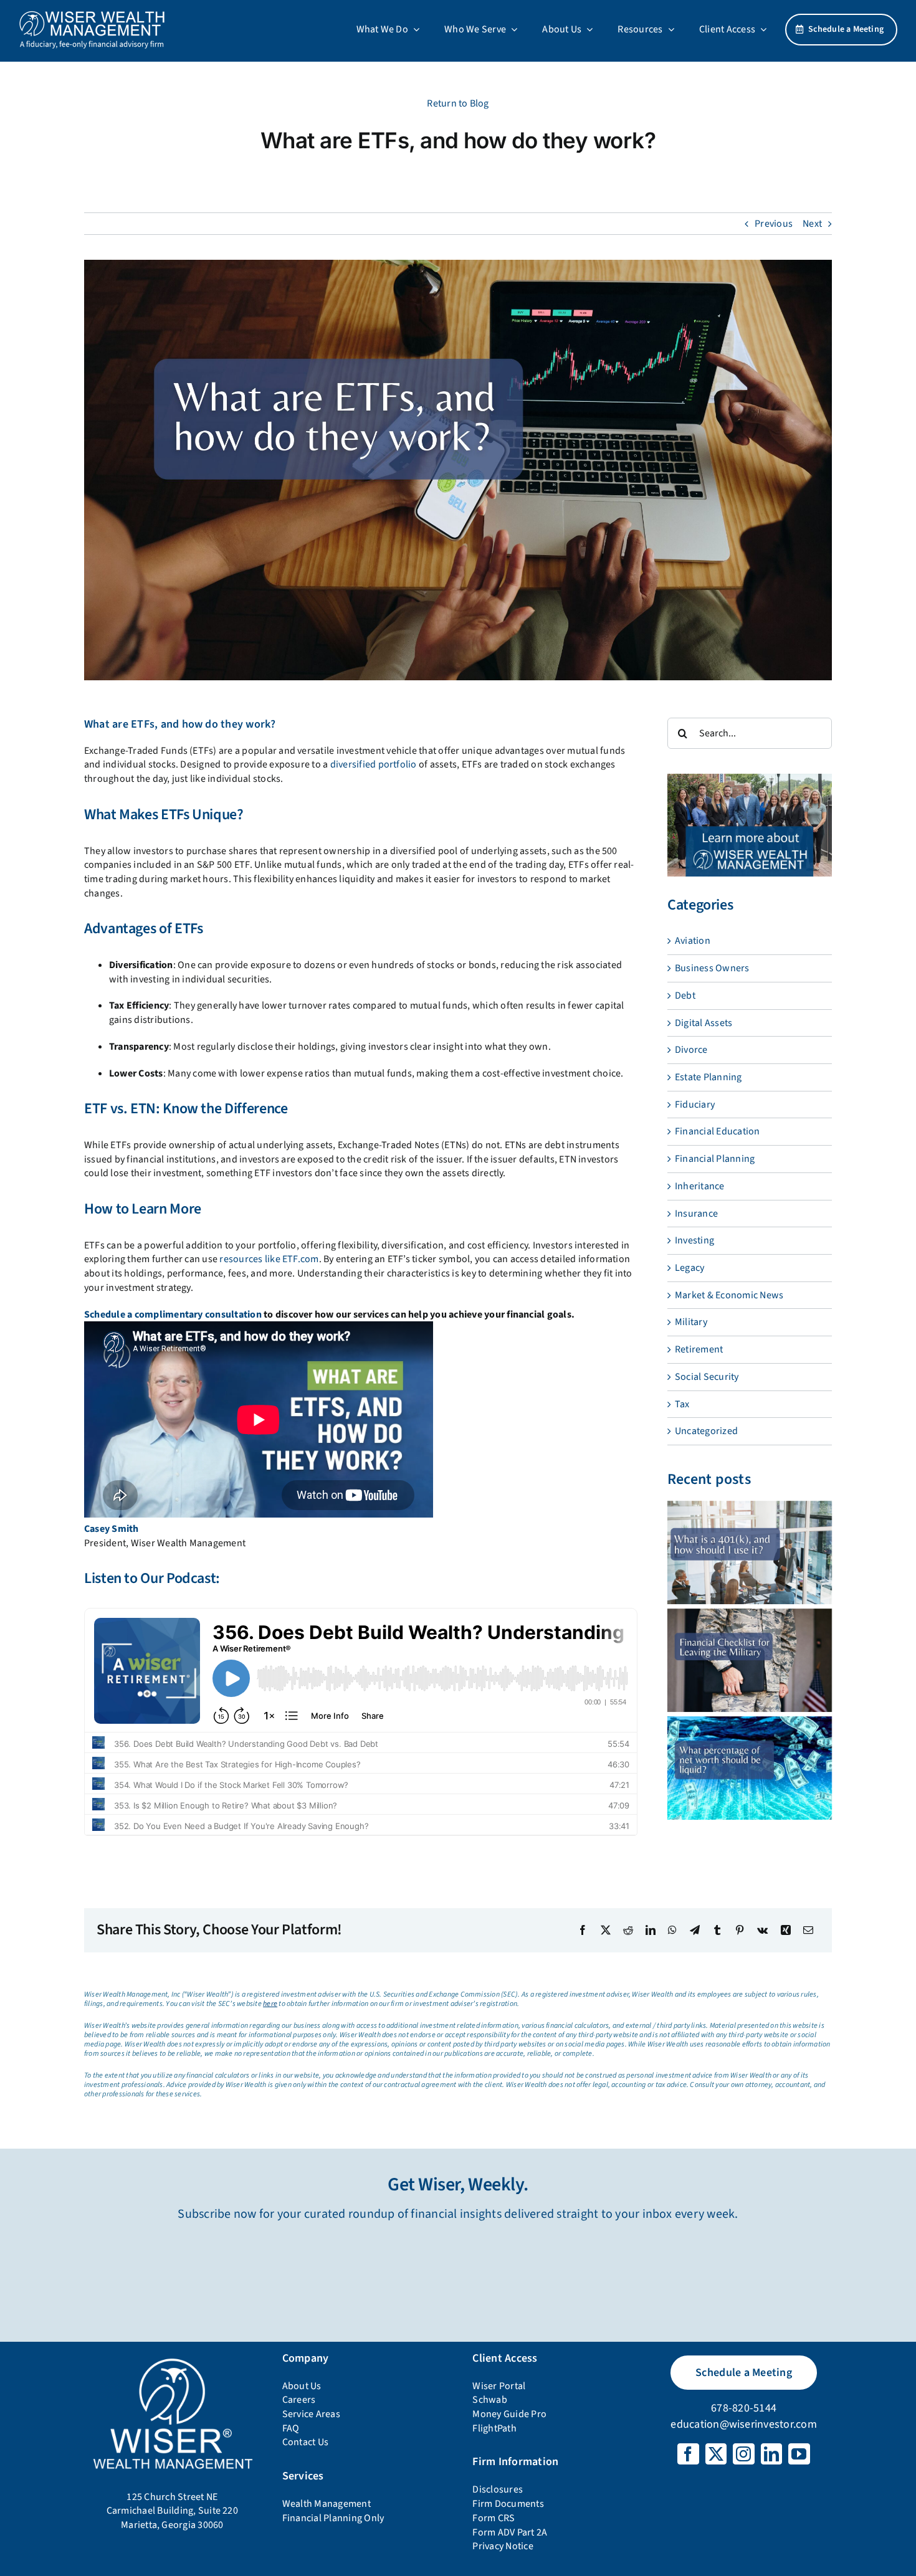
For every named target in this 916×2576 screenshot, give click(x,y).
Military (691, 1322)
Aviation (693, 941)
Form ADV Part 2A (510, 2532)
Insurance (696, 1214)
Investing (694, 1240)
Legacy (689, 1268)
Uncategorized (706, 1431)
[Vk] (762, 1930)
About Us (302, 2386)
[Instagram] (743, 2454)
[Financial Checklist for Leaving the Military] (750, 1660)
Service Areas (311, 2414)
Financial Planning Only (333, 2518)
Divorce (691, 1050)
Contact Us (305, 2442)
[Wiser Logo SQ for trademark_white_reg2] (172, 2359)
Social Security (707, 1377)
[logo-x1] (92, 15)
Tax (682, 1404)
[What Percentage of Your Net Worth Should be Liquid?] (750, 1768)
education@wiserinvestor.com (743, 2424)
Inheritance (700, 1186)
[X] (606, 1930)
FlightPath (494, 2428)
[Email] (808, 1930)
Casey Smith (112, 1529)
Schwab (489, 2400)
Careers (299, 2400)
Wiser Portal (499, 2386)
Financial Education (718, 1131)
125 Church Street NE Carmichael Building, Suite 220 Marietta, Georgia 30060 (172, 2511)
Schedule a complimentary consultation (173, 1314)
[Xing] (786, 1930)
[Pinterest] (740, 1930)
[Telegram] (695, 1930)
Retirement (699, 1349)
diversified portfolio (374, 764)
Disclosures (498, 2489)
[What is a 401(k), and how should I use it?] (750, 1552)
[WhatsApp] (672, 1930)
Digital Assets (704, 1023)
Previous (774, 224)
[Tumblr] (717, 1930)
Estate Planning (708, 1077)
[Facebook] (583, 1930)
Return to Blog (458, 103)
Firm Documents (508, 2504)
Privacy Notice (503, 2546)
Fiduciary (695, 1105)
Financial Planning (715, 1159)
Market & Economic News (729, 1295)
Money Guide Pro (509, 2414)
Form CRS (494, 2518)
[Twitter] (716, 2454)
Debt (685, 996)
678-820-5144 (744, 2408)
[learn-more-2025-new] (750, 779)
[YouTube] (799, 2454)
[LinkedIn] (651, 1930)
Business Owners (712, 968)
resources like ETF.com (269, 1259)
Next (812, 224)
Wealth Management (327, 2504)
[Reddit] (628, 1930)
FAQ (291, 2428)
